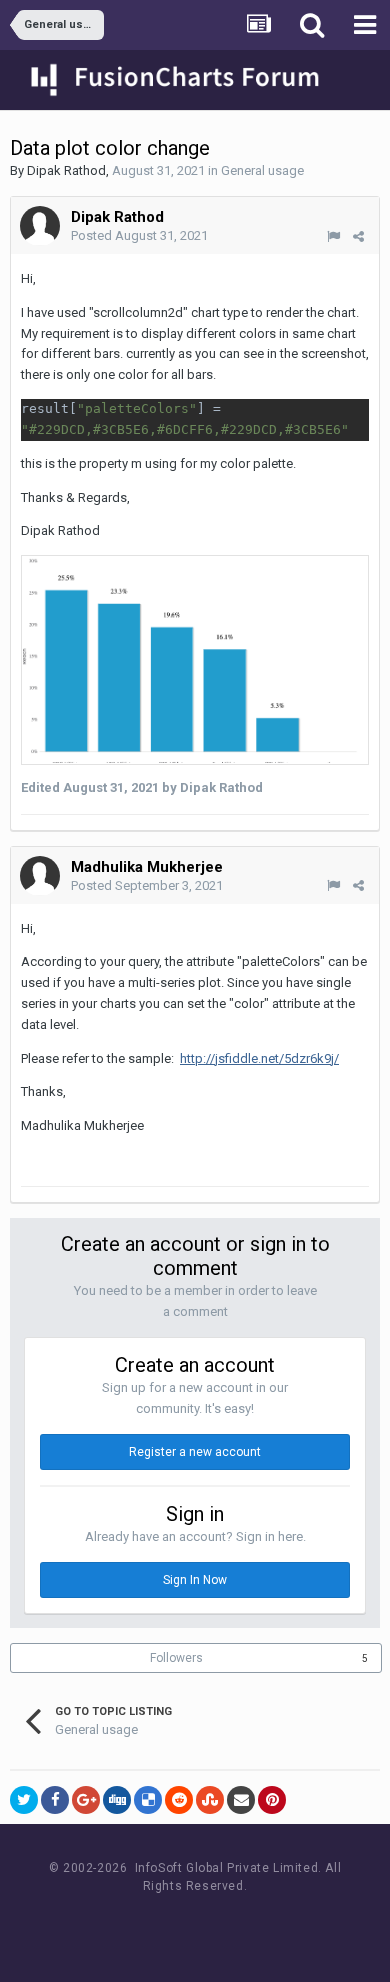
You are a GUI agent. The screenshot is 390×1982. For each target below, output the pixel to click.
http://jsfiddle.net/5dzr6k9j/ (259, 1058)
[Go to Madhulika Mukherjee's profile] (40, 876)
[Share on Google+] (86, 1800)
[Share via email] (241, 1800)
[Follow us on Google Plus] (265, 1923)
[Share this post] (358, 236)
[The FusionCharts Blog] (130, 1923)
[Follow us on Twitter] (220, 1923)
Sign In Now (195, 1580)
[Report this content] (333, 236)
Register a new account (195, 1452)
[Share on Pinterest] (272, 1800)
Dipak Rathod (66, 170)
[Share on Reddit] (179, 1800)
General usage (262, 170)
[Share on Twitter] (24, 1800)
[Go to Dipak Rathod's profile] (40, 226)
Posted (139, 235)
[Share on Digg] (117, 1800)
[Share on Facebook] (55, 1800)
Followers (176, 1658)
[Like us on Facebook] (175, 1923)
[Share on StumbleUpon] (210, 1800)
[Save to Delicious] (148, 1800)
